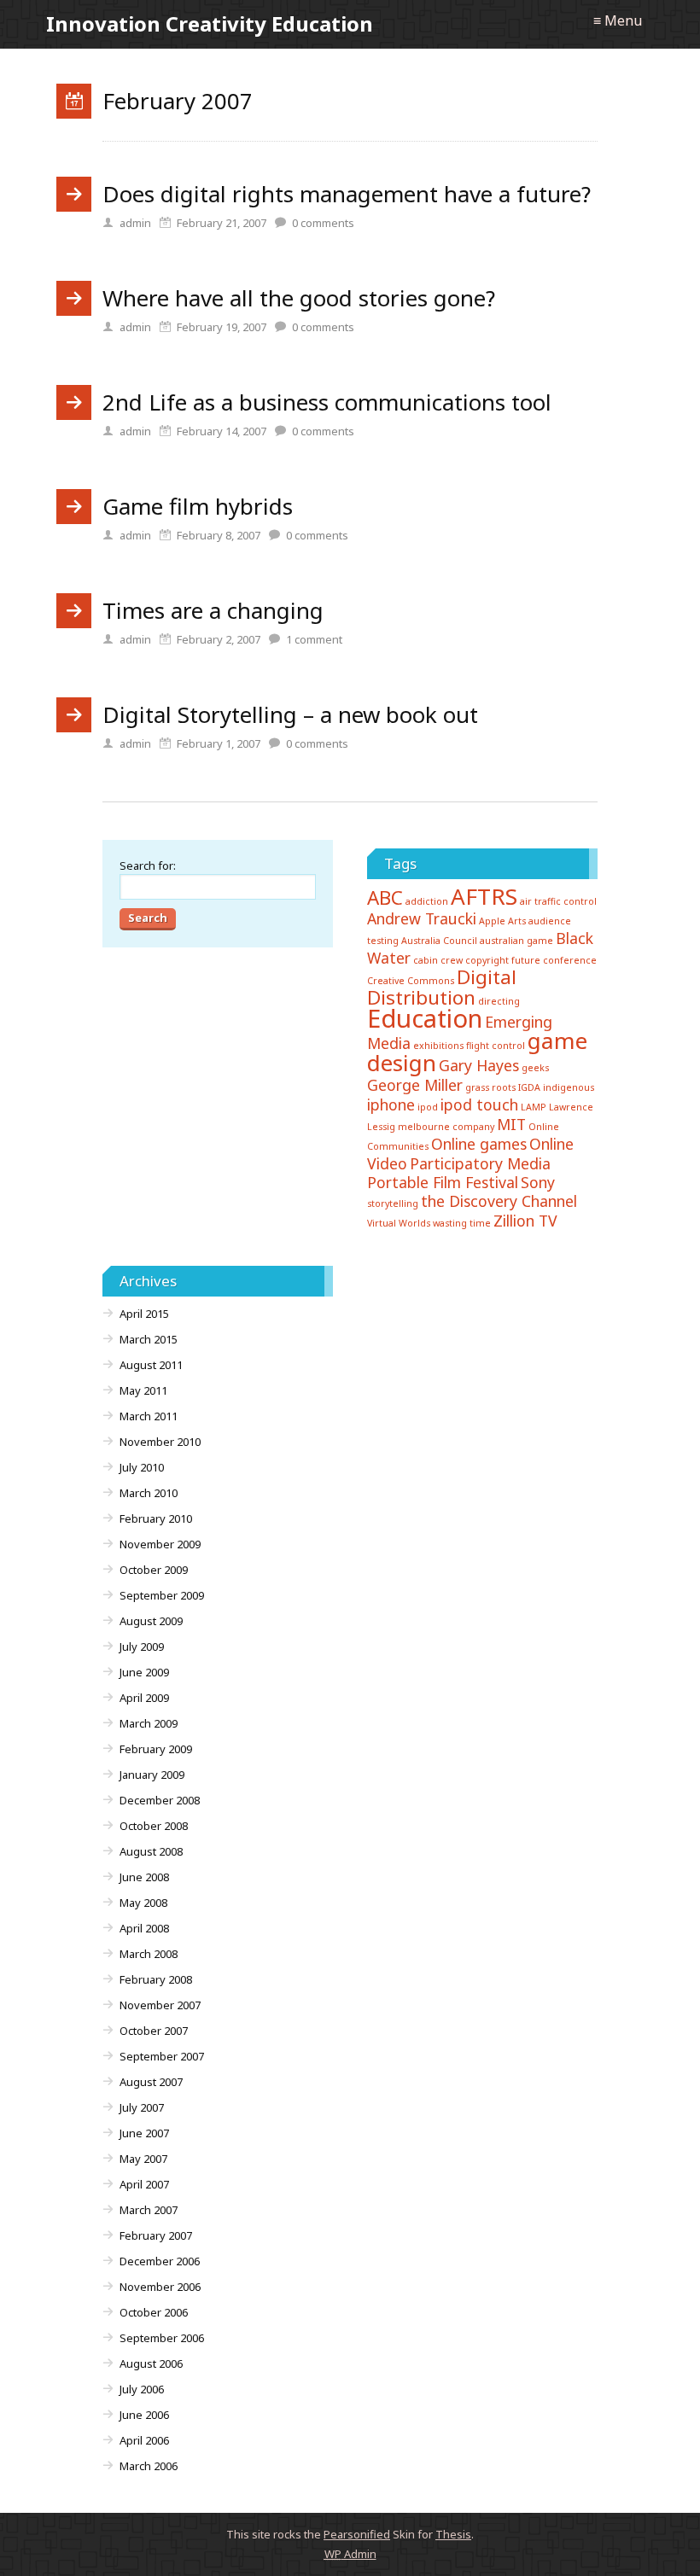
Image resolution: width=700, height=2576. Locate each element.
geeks (535, 1068)
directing (499, 1001)
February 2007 (156, 2235)
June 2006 (144, 2415)
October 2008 (154, 1826)
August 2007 (151, 2082)
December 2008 (160, 1800)
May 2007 (143, 2159)
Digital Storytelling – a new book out (290, 714)
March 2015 (149, 1339)
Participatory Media (480, 1163)
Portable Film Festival (443, 1182)
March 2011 (149, 1416)
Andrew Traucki (422, 918)
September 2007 (162, 2056)
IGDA (529, 1087)
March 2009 (149, 1723)
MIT (511, 1124)
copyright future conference (531, 960)
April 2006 (144, 2440)
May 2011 (143, 1390)
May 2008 (143, 1903)
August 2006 (151, 2363)
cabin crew (438, 960)
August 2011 (151, 1365)
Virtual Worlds (399, 1223)
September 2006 (162, 2338)
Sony (538, 1182)
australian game (516, 941)
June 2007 (144, 2133)
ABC (385, 898)
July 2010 (142, 1467)
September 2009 (162, 1595)
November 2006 (160, 2287)
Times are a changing (213, 610)
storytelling (393, 1203)
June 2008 (144, 1877)
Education (425, 1018)
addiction (427, 901)
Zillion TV (525, 1221)
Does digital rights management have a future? (347, 194)
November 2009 (160, 1544)
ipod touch (479, 1104)
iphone (391, 1104)
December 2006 (160, 2261)
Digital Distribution (442, 987)
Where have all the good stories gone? (299, 298)
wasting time (462, 1223)
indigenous (569, 1087)
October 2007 (154, 2031)
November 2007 (160, 2005)
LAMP (534, 1107)
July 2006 (142, 2389)
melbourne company (446, 1127)
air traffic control (558, 901)
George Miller (415, 1085)
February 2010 (156, 1518)
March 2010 (149, 1493)
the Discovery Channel (499, 1201)
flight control (496, 1046)
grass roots (490, 1087)
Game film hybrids (198, 506)
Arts (517, 921)
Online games (479, 1144)
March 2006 (149, 2466)
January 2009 (152, 1775)
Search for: (148, 865)
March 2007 (149, 2210)
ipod (428, 1107)
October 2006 (154, 2312)
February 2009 (156, 1749)
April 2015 (144, 1314)
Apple (492, 921)
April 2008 (144, 1928)
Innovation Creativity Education (210, 23)
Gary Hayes (479, 1065)
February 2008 (156, 1979)
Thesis (453, 2534)
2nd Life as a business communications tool (327, 402)
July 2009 (142, 1646)
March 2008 (149, 1954)
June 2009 (144, 1672)
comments (323, 223)
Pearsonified (357, 2534)
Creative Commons (411, 981)
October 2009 (154, 1570)
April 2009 (144, 1698)
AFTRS (484, 896)
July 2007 (142, 2107)
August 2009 (151, 1621)
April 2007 (144, 2184)
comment (314, 639)
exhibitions (438, 1046)
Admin (350, 2554)
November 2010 (160, 1442)
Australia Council (439, 941)
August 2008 (151, 1851)
